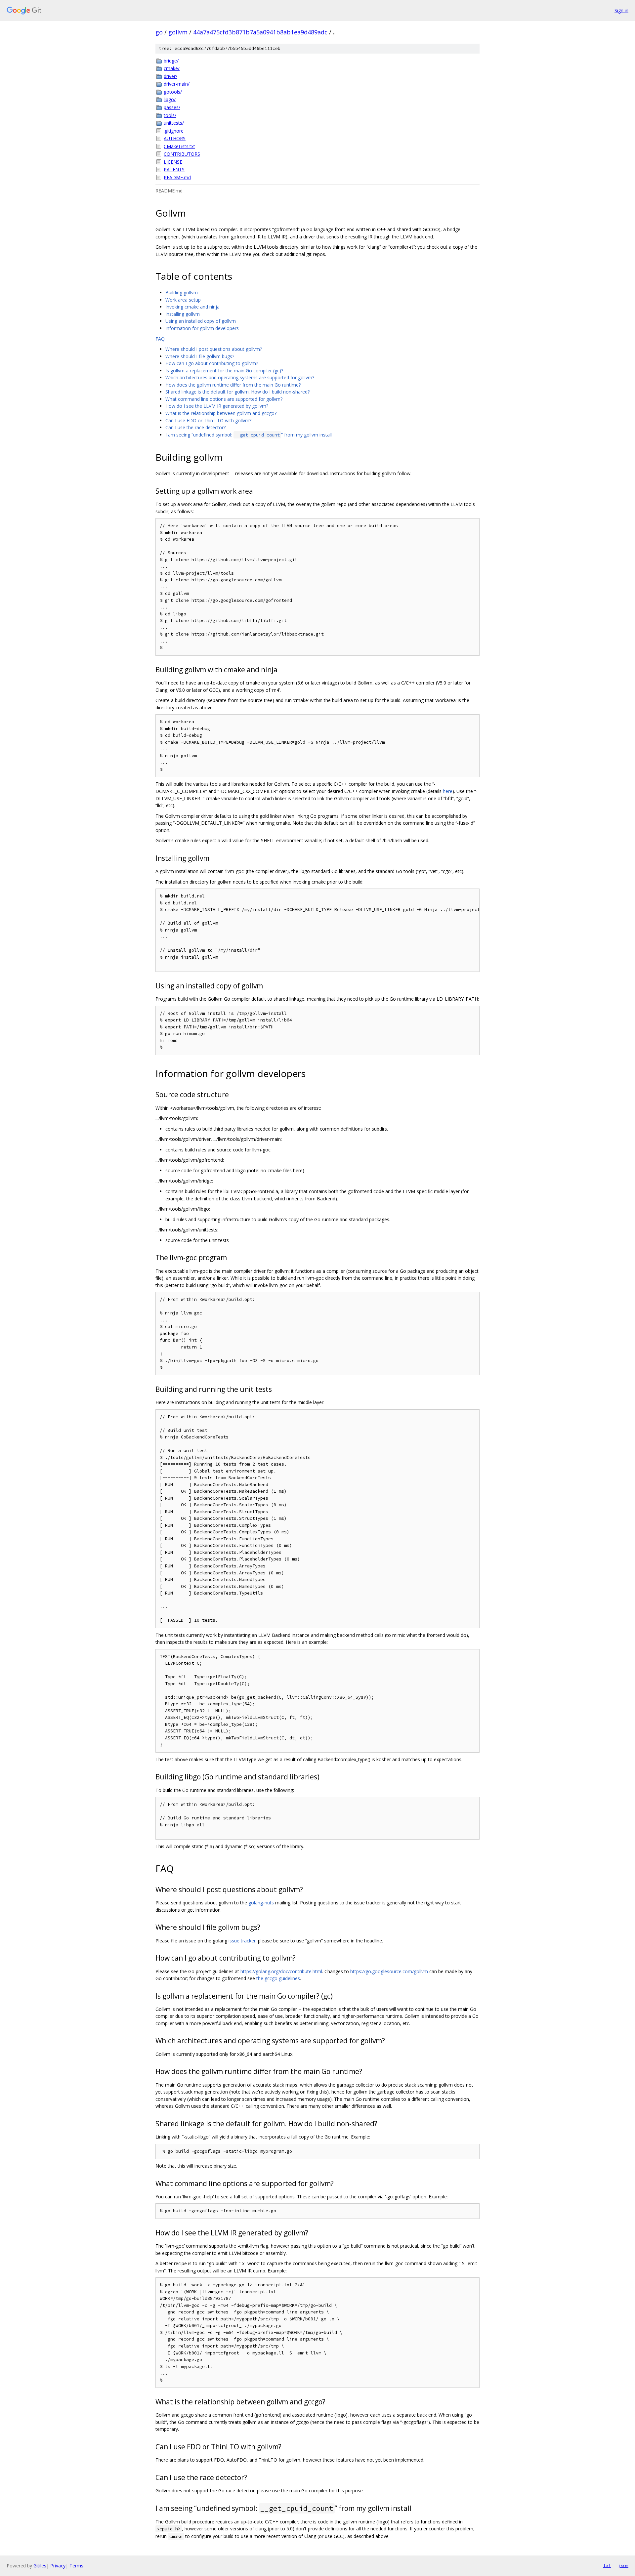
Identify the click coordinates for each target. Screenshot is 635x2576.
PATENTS (174, 169)
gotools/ (173, 92)
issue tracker (242, 1941)
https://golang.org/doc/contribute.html (281, 1971)
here (448, 791)
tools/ (170, 115)
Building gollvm (182, 292)
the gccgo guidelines (278, 1978)
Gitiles (40, 2566)
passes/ (172, 107)
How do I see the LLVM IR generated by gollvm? (217, 406)
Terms (76, 2566)
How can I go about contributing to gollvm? (212, 363)
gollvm (178, 32)
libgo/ (170, 99)
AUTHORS (175, 138)
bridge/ (171, 61)
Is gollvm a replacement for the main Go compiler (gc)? (224, 371)
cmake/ (172, 68)
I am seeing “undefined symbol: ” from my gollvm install (249, 435)
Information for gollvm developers (202, 328)
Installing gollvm (183, 314)
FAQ (160, 339)
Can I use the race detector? (195, 427)
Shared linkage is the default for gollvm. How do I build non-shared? (237, 392)
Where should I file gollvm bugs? (200, 356)
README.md (177, 177)
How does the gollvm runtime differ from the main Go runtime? (233, 385)
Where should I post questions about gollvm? (214, 349)
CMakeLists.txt (179, 146)
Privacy (58, 2566)
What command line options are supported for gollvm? (224, 399)
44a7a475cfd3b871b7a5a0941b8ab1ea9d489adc (260, 32)
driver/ (170, 76)
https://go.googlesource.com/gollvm (389, 1971)
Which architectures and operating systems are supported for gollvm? (240, 377)
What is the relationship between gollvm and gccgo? (221, 413)
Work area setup (183, 300)
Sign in (621, 10)
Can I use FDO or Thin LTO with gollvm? (208, 420)
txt (607, 2565)
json (623, 2565)
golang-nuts (261, 1903)
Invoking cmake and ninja (192, 307)
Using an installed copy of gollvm (201, 321)
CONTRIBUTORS (182, 154)
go (159, 32)
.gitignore (174, 131)
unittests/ (174, 123)
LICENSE (173, 162)
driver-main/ (177, 84)
